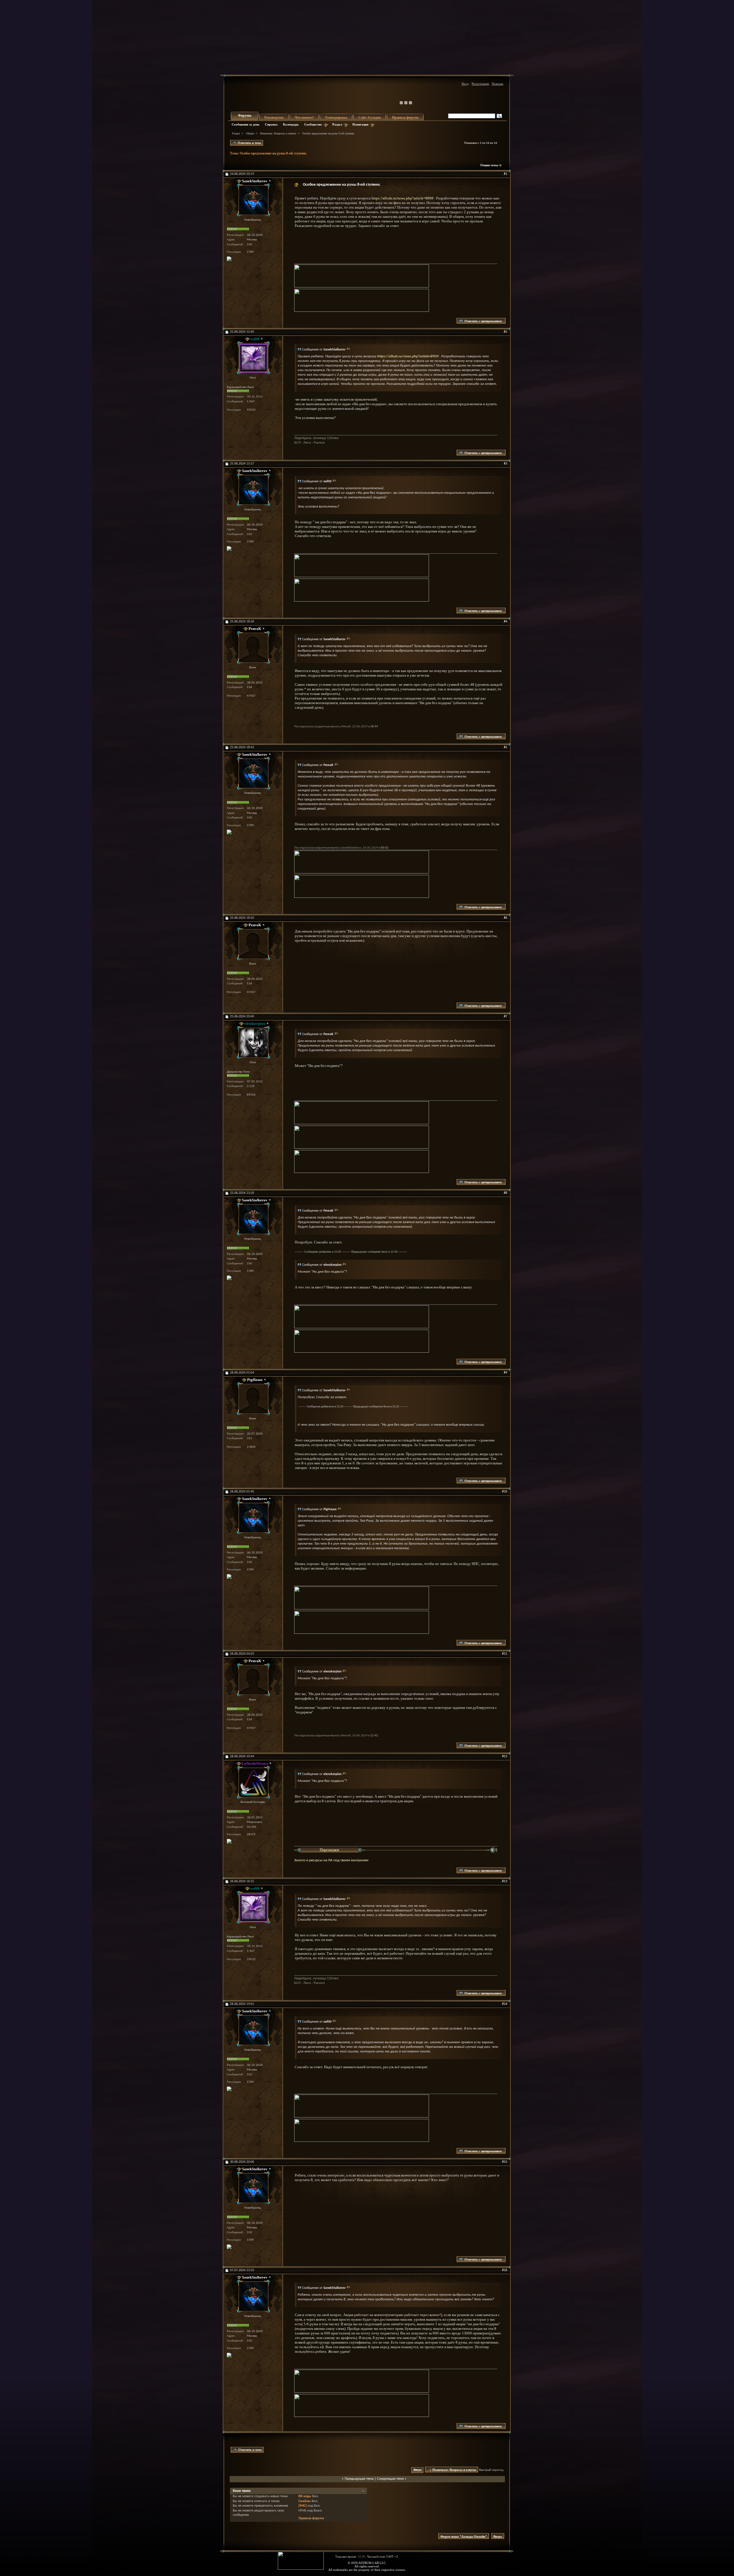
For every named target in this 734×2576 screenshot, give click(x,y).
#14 (505, 2004)
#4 (505, 622)
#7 (505, 1016)
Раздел (337, 124)
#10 (505, 1492)
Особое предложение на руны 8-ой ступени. (273, 153)
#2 (505, 332)
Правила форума (405, 117)
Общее (250, 133)
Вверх (417, 2470)
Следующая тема (390, 2479)
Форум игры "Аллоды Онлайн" (464, 2536)
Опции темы (489, 165)
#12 (505, 1756)
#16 (505, 2270)
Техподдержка (336, 117)
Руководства (274, 117)
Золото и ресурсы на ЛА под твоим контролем (331, 1860)
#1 (505, 174)
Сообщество (313, 124)
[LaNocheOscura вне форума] (253, 1782)
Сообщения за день (246, 124)
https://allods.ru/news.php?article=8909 (403, 198)
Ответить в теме (249, 143)
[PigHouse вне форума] (253, 1399)
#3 (505, 464)
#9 (505, 1373)
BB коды (305, 2496)
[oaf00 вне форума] (253, 358)
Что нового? (304, 117)
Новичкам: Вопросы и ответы (278, 133)
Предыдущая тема (359, 2479)
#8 (505, 1193)
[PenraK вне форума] (253, 648)
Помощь (497, 84)
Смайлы (305, 2501)
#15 (505, 2162)
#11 (505, 1654)
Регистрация (480, 84)
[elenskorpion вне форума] (253, 1043)
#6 (505, 918)
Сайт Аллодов (370, 117)
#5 (505, 747)
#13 (505, 1881)
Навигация (360, 124)
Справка (271, 124)
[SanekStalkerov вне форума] (253, 200)
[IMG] (303, 2506)
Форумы (245, 115)
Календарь (291, 124)
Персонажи (329, 1850)
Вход (465, 84)
